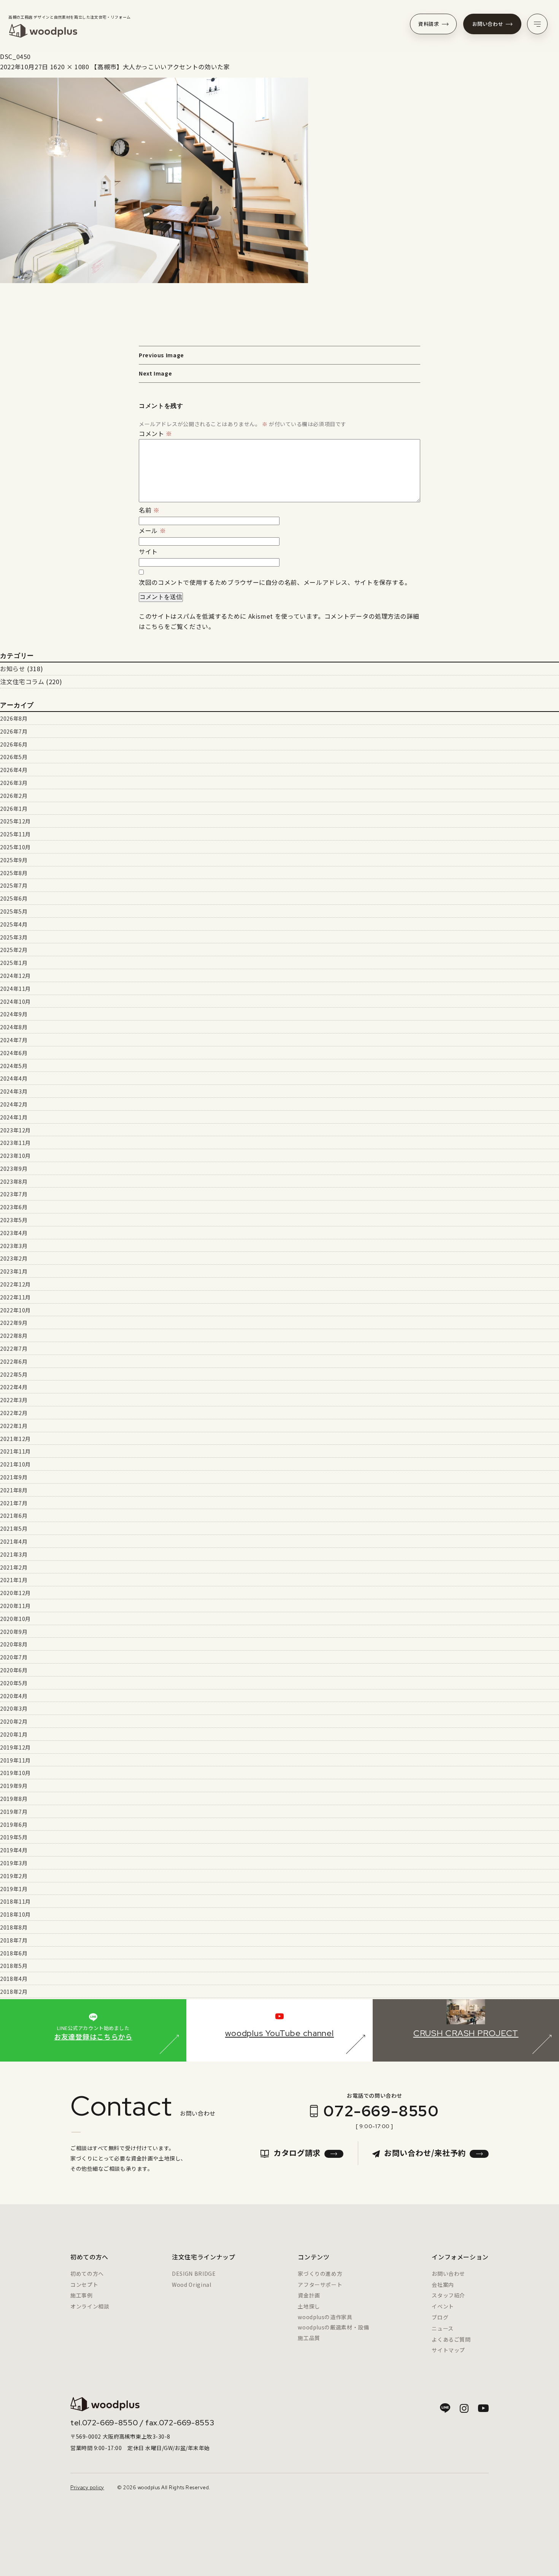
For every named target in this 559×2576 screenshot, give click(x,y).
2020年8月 (14, 1644)
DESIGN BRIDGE (194, 2274)
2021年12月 (15, 1439)
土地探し (309, 2306)
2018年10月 (15, 1914)
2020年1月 (14, 1734)
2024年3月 (14, 1091)
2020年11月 (15, 1606)
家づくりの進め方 (320, 2274)
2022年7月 (14, 1348)
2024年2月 (14, 1104)
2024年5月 (14, 1066)
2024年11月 (15, 989)
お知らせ (13, 669)
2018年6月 (14, 1953)
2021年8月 (14, 1490)
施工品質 (309, 2338)
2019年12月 (15, 1747)
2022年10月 (15, 1310)
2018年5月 (14, 1966)
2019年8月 (14, 1799)
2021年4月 (14, 1541)
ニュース (443, 2328)
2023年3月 (14, 1246)
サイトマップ (448, 2350)
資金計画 (309, 2295)
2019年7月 (14, 1812)
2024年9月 (14, 1014)
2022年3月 (14, 1400)
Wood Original (191, 2285)
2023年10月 (15, 1156)
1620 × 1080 (70, 67)
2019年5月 (14, 1837)
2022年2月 (14, 1413)
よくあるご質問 (451, 2339)
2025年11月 (15, 834)
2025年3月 (14, 937)
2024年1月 (14, 1117)
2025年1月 (14, 963)
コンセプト (84, 2285)
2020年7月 (14, 1657)
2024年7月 (14, 1040)
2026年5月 (14, 757)
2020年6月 (14, 1670)
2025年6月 (14, 898)
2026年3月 (14, 783)
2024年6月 (14, 1053)
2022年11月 (15, 1297)
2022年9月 (14, 1323)
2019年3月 (14, 1863)
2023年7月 (14, 1194)
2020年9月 (14, 1632)
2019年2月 (14, 1876)
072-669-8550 (381, 2111)
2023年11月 (15, 1143)
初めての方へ (87, 2274)
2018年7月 (14, 1940)
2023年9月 (14, 1169)
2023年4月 (14, 1233)
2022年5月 (14, 1374)
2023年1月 (14, 1271)
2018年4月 (14, 1979)
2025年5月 (14, 911)
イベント (443, 2306)
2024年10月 (15, 1001)
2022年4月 (14, 1387)
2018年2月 (14, 1992)
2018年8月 (14, 1927)
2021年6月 (14, 1516)
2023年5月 (14, 1220)
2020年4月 (14, 1696)
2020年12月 (15, 1593)
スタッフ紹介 (448, 2295)
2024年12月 (15, 976)
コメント (156, 433)
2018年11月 (15, 1901)
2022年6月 (14, 1361)
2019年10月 (15, 1773)
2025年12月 (15, 821)
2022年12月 (15, 1284)
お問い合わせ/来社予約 (425, 2153)
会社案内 (443, 2285)
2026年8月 (14, 718)
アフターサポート (320, 2285)
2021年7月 (14, 1503)
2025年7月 (14, 885)
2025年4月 (14, 924)
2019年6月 (14, 1825)
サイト (148, 551)
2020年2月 (14, 1721)
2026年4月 (14, 770)
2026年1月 (14, 809)
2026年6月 (14, 744)
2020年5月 (14, 1683)
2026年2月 (14, 796)
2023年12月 (15, 1130)
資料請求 (429, 24)
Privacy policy (87, 2488)
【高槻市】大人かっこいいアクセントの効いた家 (160, 67)
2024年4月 (14, 1078)
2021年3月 (14, 1554)
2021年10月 (15, 1464)
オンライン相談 (90, 2306)
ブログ (440, 2317)
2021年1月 (14, 1580)
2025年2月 (14, 950)
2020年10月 (15, 1619)
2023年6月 (14, 1207)
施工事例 (82, 2295)
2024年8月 (14, 1027)
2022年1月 (14, 1426)
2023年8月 (14, 1181)
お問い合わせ (488, 24)
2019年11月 (15, 1760)
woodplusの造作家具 (325, 2317)
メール (152, 530)
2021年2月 (14, 1567)
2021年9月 (14, 1477)
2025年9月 (14, 860)
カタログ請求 (297, 2153)
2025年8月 (14, 873)
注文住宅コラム (22, 681)
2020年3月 (14, 1708)
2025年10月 (15, 847)
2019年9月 (14, 1786)
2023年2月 (14, 1258)
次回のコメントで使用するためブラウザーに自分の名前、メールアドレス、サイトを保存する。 (275, 582)
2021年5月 (14, 1528)
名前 (149, 510)
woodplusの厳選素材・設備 (333, 2327)
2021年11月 (15, 1451)
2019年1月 (14, 1889)
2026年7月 (14, 731)
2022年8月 (14, 1336)
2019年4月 (14, 1850)
